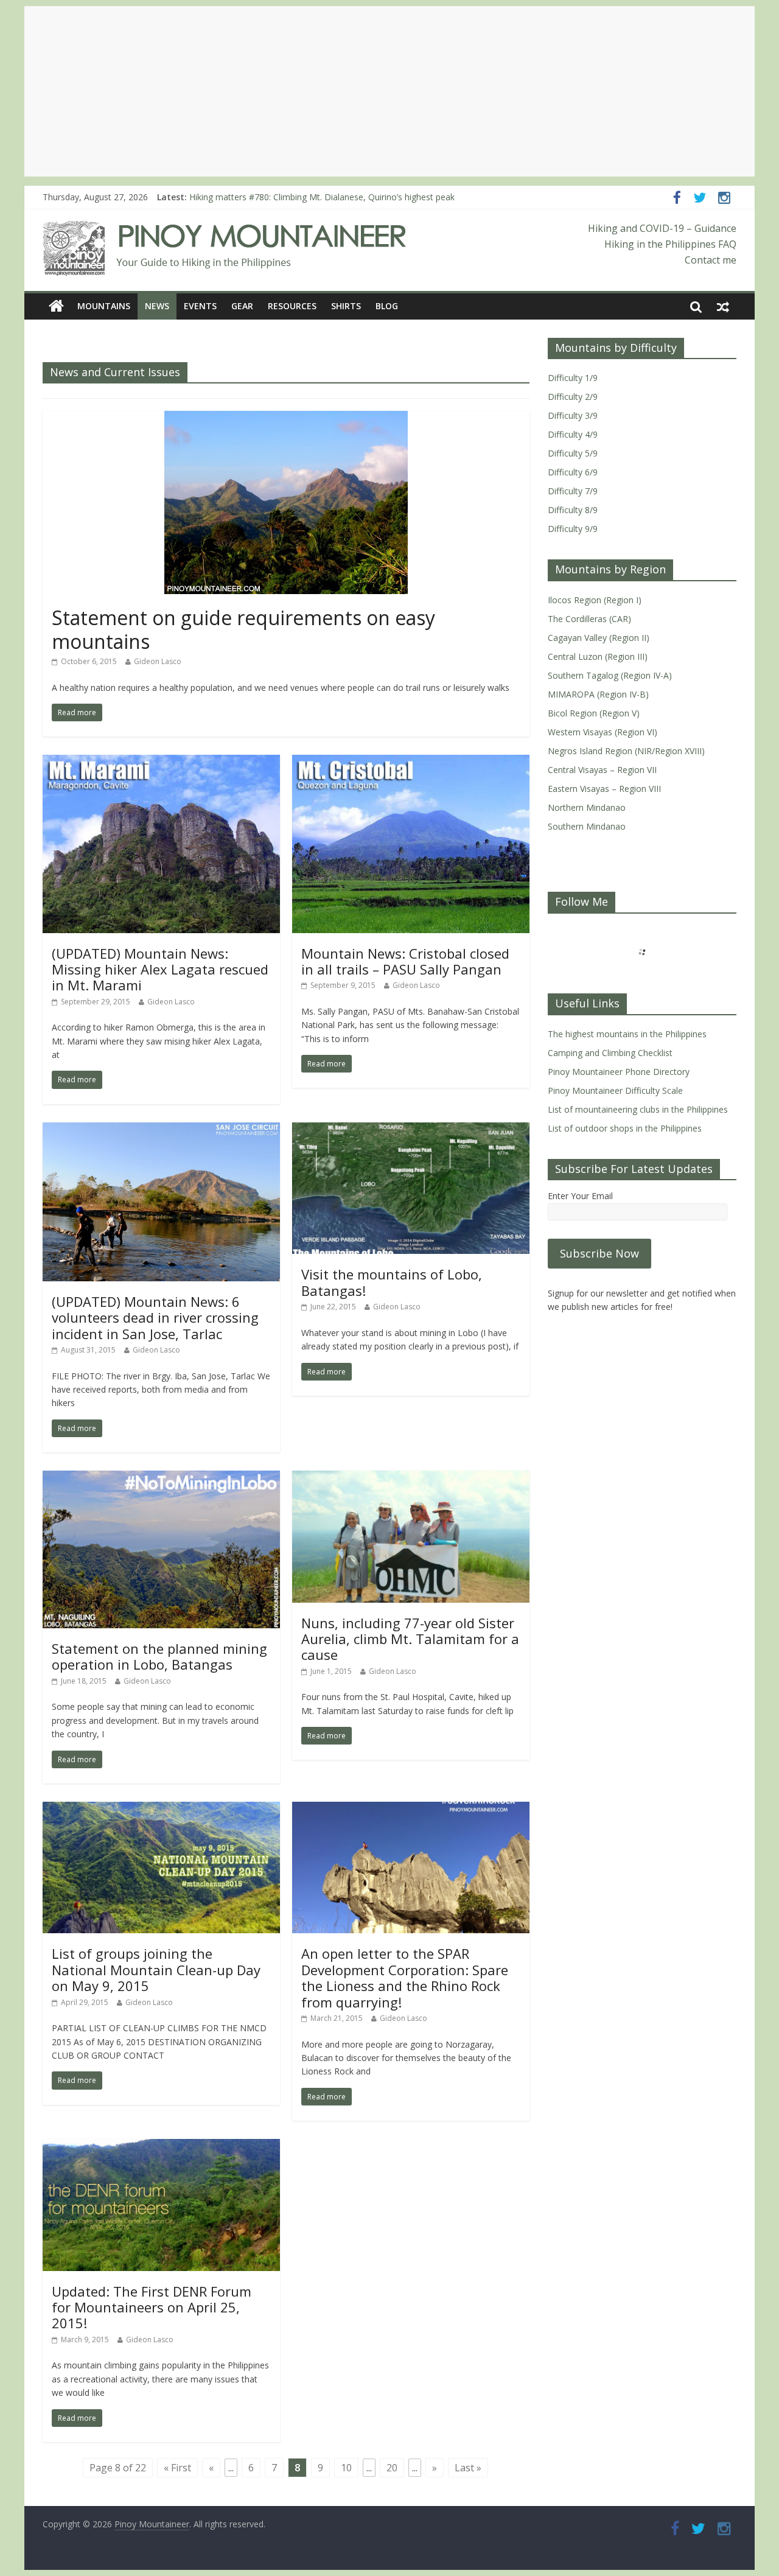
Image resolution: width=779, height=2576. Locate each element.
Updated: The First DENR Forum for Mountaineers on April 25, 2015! (152, 2307)
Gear (242, 306)
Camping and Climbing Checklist (610, 1053)
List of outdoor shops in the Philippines (625, 1128)
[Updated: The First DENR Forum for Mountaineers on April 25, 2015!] (161, 2146)
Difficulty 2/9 (573, 397)
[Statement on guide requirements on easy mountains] (286, 418)
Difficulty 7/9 (573, 491)
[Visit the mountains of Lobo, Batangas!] (411, 1130)
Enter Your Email (580, 1196)
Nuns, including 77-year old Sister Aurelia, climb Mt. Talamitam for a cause (410, 1639)
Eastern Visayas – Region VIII (604, 789)
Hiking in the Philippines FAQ (670, 244)
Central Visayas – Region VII (602, 770)
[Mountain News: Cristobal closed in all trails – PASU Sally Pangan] (411, 762)
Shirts (346, 306)
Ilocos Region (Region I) (595, 600)
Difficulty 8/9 (573, 510)
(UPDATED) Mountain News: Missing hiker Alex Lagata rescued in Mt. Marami (160, 969)
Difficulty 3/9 (573, 415)
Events (200, 306)
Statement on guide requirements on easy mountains (243, 629)
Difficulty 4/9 (573, 434)
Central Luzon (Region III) (598, 656)
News (157, 306)
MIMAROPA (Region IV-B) (598, 694)
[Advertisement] (389, 91)
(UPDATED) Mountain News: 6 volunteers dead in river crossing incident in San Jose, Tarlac (155, 1318)
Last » (468, 2468)
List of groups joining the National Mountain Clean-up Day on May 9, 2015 (156, 1969)
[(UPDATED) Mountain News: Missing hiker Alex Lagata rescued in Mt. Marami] (161, 762)
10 (346, 2468)
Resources (292, 306)
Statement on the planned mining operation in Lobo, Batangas (159, 1656)
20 (392, 2468)
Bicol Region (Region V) (594, 713)
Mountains (104, 306)
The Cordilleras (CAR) (589, 619)
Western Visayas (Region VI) (603, 732)
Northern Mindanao (587, 807)
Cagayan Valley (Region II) (599, 638)
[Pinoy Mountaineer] (225, 228)
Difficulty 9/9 (573, 529)
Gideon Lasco (158, 661)
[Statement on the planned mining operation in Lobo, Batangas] (161, 1478)
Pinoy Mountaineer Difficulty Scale (615, 1090)
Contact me (711, 260)
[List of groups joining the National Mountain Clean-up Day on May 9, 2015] (161, 1809)
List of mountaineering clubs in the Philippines (638, 1109)
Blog (387, 306)
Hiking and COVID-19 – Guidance (662, 228)
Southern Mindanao (587, 826)
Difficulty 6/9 (573, 472)
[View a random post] (723, 306)
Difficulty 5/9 (573, 453)
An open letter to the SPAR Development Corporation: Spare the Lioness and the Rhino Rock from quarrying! (405, 1977)
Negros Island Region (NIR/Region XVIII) (626, 751)
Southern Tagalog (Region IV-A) (610, 675)
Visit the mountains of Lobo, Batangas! (392, 1282)
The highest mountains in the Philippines (627, 1034)
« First (177, 2468)
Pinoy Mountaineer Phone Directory (619, 1072)
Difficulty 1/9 (573, 378)
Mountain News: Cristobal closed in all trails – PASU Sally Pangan (405, 961)
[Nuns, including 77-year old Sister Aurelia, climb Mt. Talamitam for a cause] (411, 1478)
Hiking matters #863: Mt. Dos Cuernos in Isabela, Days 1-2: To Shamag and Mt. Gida (356, 197)
